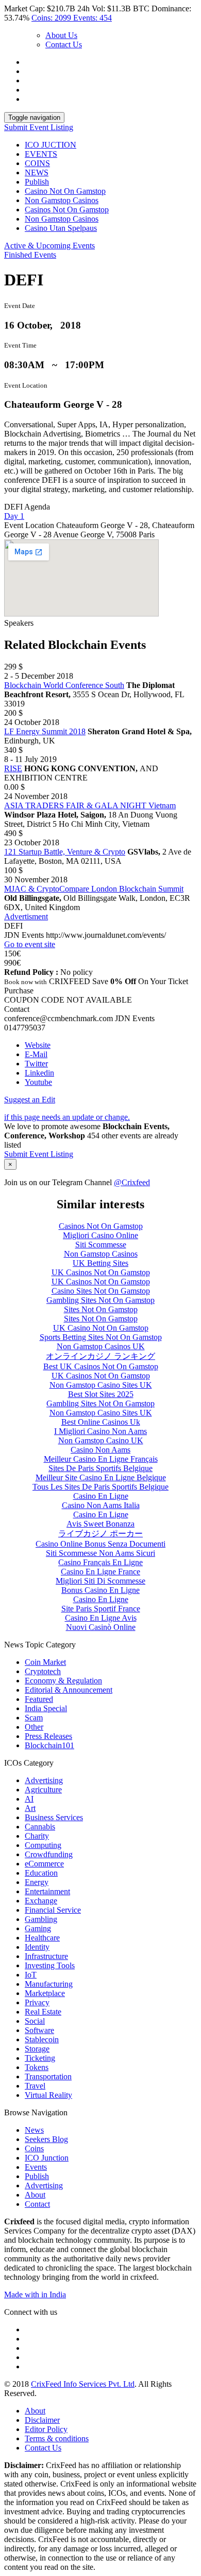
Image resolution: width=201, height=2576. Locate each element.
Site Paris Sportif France (101, 1609)
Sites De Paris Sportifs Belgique (100, 1468)
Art (30, 1808)
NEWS (37, 173)
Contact (37, 2204)
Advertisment (26, 917)
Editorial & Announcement (69, 1690)
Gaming (38, 1928)
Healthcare (42, 1938)
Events (36, 2167)
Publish (37, 182)
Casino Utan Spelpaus (61, 228)
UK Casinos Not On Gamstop (101, 1272)
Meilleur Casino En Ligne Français (101, 1459)
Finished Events (30, 255)
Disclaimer (42, 2420)
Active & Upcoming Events (49, 246)
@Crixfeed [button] (132, 1182)
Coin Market (45, 1662)
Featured (39, 1699)
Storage (37, 2049)
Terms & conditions (57, 2438)
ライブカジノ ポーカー (100, 1534)
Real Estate (43, 2012)
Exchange (41, 1901)
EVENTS (41, 154)
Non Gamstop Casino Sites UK (101, 1385)
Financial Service (53, 1910)
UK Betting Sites (100, 1263)
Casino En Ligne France (100, 1572)
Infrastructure (46, 1956)
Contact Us (64, 44)
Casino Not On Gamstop (65, 191)
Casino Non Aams (100, 1450)
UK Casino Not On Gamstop (101, 1328)
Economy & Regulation (63, 1681)
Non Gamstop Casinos (62, 200)
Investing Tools (50, 1965)
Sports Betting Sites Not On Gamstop (101, 1337)
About (35, 2195)
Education (41, 1873)
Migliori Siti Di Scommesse (100, 1581)
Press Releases (48, 1736)
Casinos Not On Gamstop (67, 210)
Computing (43, 1845)
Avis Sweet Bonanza (100, 1524)
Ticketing (40, 2058)
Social (35, 2021)
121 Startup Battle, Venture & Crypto (65, 852)
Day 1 (14, 516)
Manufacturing (49, 1984)
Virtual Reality (48, 2095)
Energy (37, 1882)
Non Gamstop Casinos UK (101, 1346)
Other (34, 1727)
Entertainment (47, 1891)
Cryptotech (43, 1671)
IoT (31, 1975)
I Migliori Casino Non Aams (100, 1431)
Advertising (44, 1780)
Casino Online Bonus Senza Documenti (100, 1544)
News (34, 2130)
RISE (13, 768)
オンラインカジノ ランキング (100, 1356)
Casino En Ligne (101, 1496)
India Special (46, 1708)
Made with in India (35, 2294)
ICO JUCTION (51, 145)
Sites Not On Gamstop (101, 1309)
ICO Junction (47, 2158)
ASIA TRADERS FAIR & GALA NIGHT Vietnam (90, 805)
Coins (34, 2148)
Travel (35, 2086)
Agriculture (43, 1790)
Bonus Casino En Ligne (100, 1590)
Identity (37, 1947)
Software (39, 2030)
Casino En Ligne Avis (101, 1618)
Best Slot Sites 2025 (101, 1394)
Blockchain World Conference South (64, 685)
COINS (37, 163)
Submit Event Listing (39, 127)
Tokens (37, 2067)
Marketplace (45, 1993)
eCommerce (44, 1864)
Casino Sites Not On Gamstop (101, 1291)
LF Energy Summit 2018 (45, 731)
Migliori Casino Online (100, 1235)
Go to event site (30, 944)
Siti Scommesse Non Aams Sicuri (100, 1553)
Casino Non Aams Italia (101, 1505)
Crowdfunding (49, 1854)
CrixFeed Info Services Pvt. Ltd (83, 2384)
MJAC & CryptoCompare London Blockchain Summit (94, 889)
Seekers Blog (46, 2139)
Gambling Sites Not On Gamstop (100, 1300)
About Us (61, 35)
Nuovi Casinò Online (101, 1627)
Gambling (41, 1919)
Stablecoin (42, 2039)
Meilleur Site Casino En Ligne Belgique (101, 1477)
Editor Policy (46, 2429)
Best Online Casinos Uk (101, 1422)
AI (29, 1799)
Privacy (37, 2002)
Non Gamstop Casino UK (101, 1440)
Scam (34, 1718)
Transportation (48, 2076)
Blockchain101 (49, 1745)
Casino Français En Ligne (100, 1562)
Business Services (54, 1817)
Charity (37, 1836)
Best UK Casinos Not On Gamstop (101, 1366)
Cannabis (40, 1827)
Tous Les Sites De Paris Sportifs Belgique (100, 1487)
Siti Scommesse (101, 1245)
